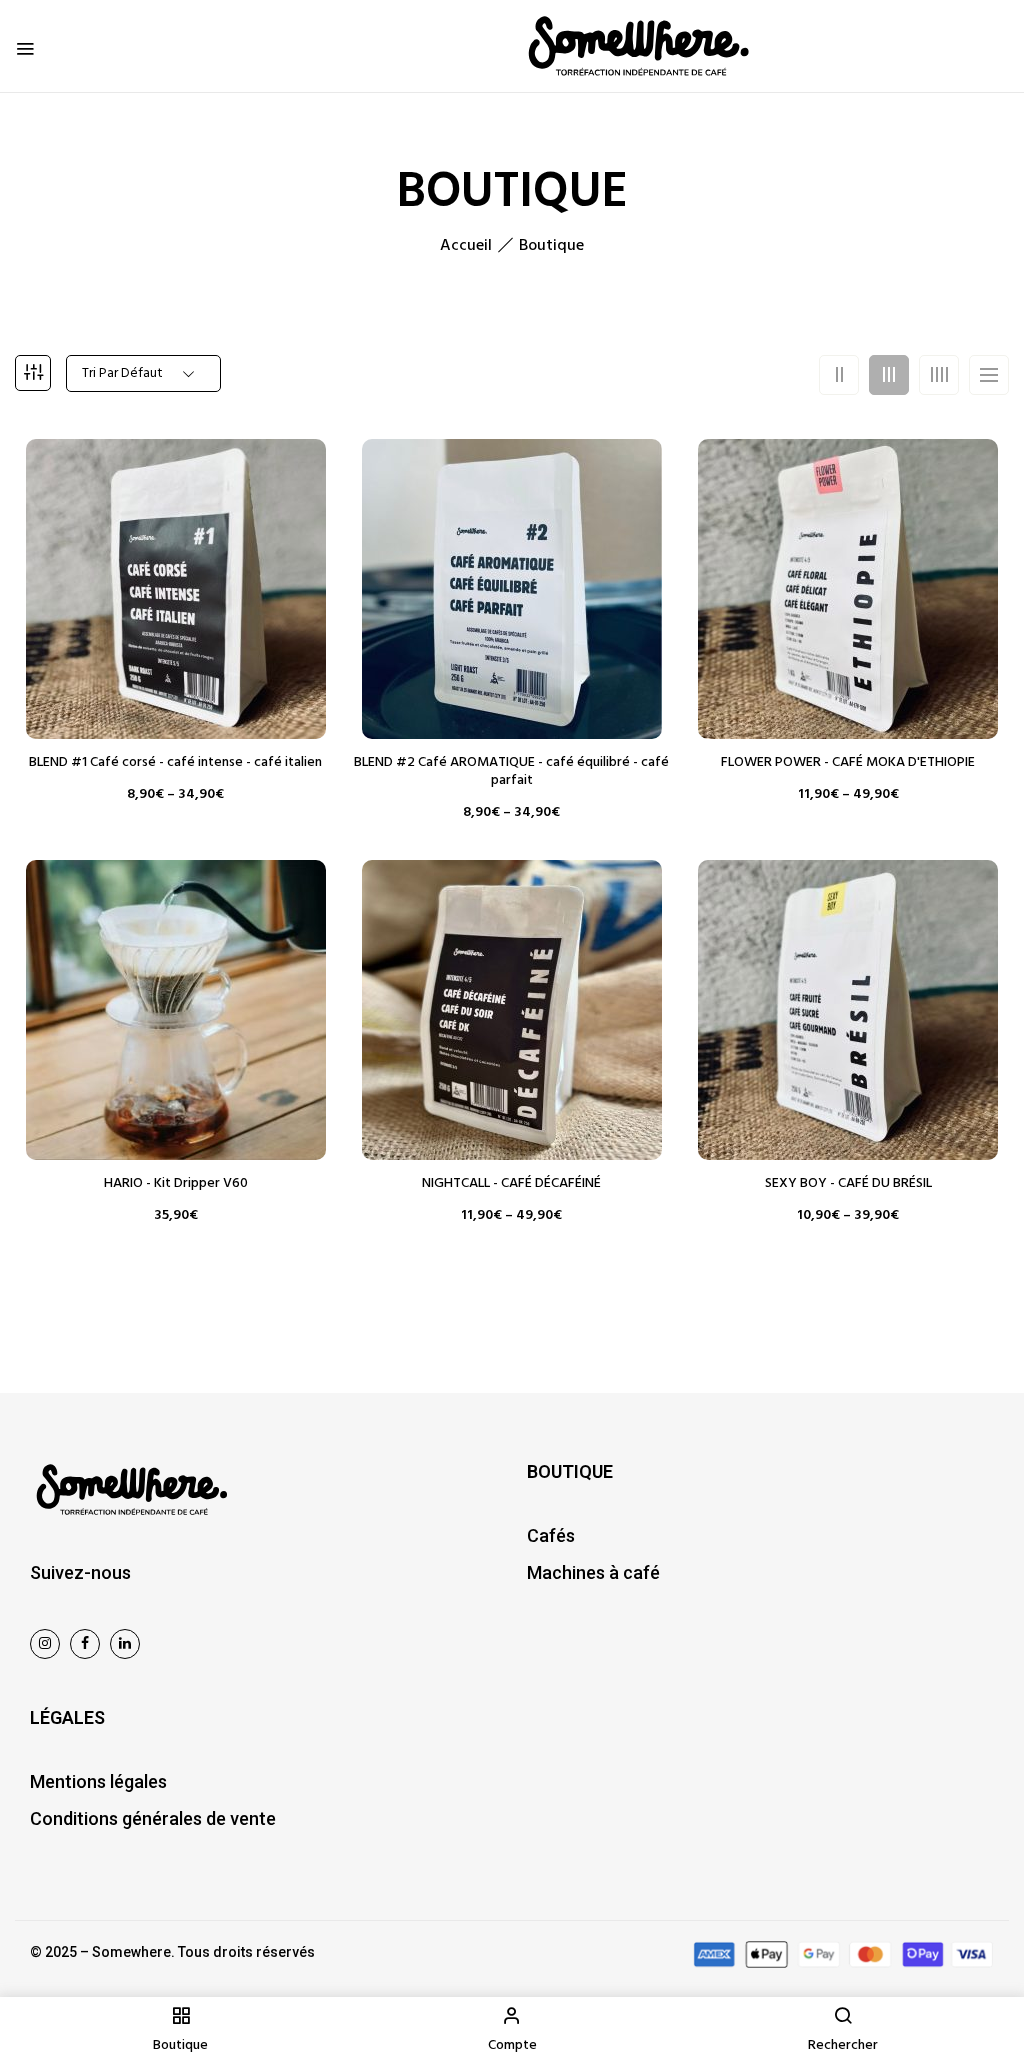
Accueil (466, 246)
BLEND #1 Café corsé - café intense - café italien (175, 763)
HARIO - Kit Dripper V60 (176, 1184)
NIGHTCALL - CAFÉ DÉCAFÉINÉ (511, 1184)
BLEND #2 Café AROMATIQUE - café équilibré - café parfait (511, 772)
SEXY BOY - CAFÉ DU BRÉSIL (848, 1184)
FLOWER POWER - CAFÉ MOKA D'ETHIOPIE (848, 763)
